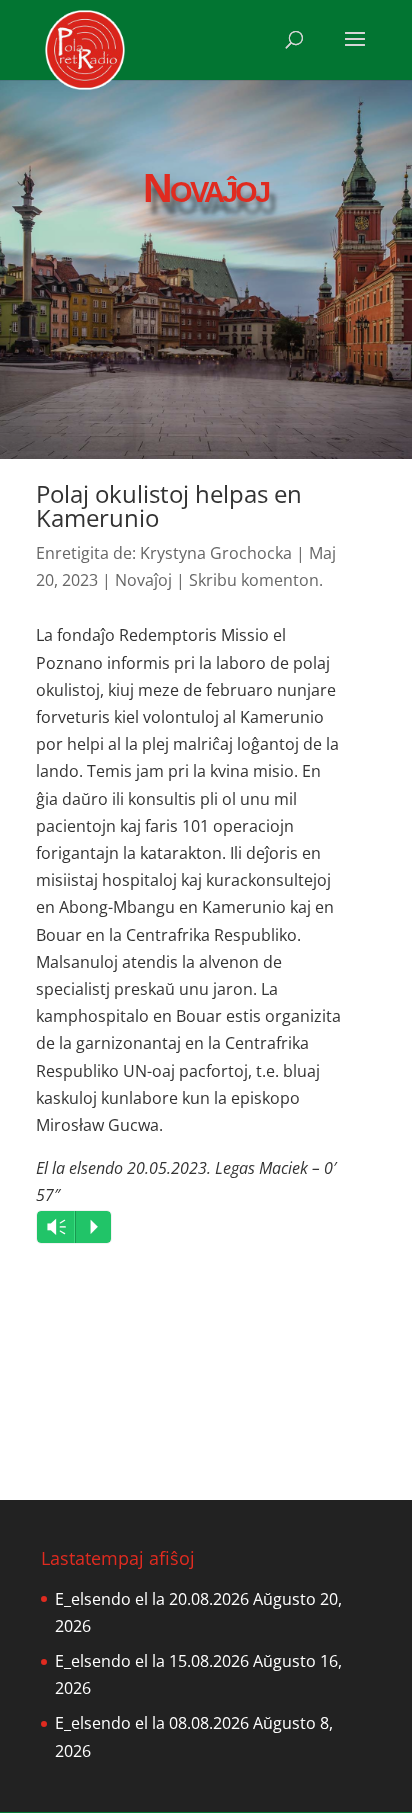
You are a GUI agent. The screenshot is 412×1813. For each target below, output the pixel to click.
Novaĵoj (143, 580)
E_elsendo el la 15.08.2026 (152, 1661)
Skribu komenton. (256, 580)
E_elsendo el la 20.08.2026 (152, 1599)
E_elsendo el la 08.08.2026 (152, 1723)
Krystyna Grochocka (216, 553)
